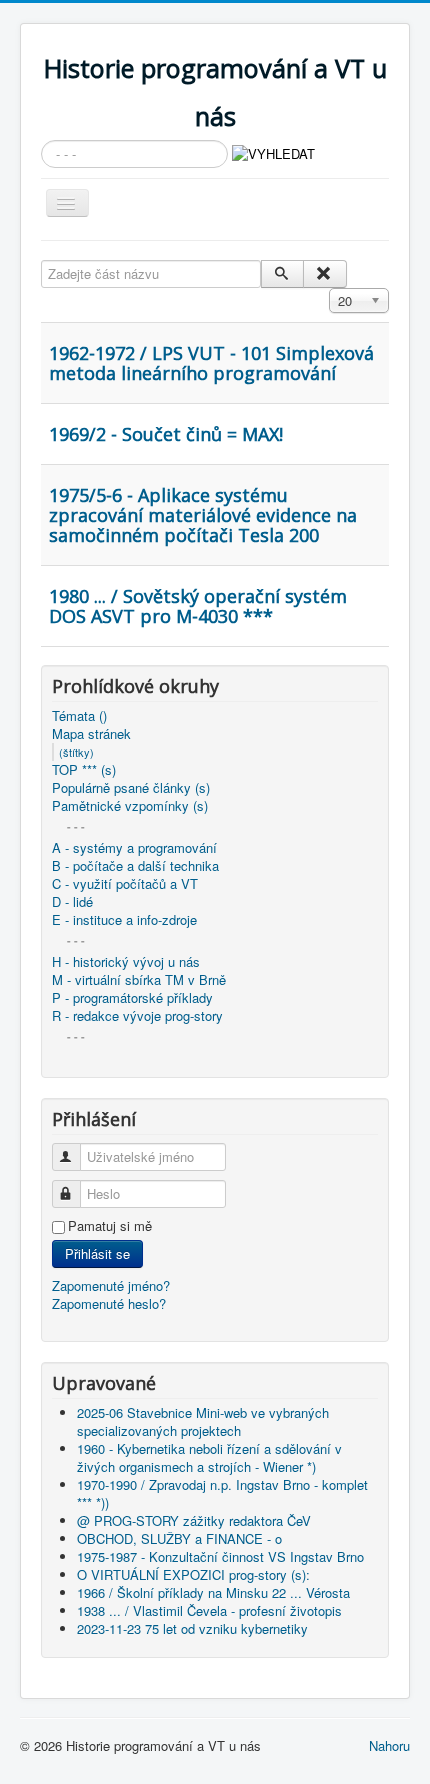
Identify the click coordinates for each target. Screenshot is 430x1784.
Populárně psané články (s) (131, 788)
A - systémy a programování (134, 848)
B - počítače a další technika (135, 866)
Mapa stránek (91, 734)
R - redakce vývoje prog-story (137, 1016)
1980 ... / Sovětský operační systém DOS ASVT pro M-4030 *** (198, 606)
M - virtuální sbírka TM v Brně (139, 980)
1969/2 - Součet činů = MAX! (166, 434)
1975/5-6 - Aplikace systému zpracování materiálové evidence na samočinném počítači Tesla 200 (203, 515)
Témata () (79, 716)
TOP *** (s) (84, 770)
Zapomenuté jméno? (111, 1285)
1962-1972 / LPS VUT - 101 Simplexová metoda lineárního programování (211, 363)
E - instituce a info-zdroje (124, 920)
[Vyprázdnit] (324, 274)
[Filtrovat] (282, 274)
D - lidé (72, 902)
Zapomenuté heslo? (109, 1303)
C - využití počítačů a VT (125, 884)
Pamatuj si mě (110, 1226)
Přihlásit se (97, 1253)
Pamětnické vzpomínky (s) (130, 806)
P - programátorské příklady (132, 998)
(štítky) (76, 752)
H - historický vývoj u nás (126, 962)
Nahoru (389, 1745)
